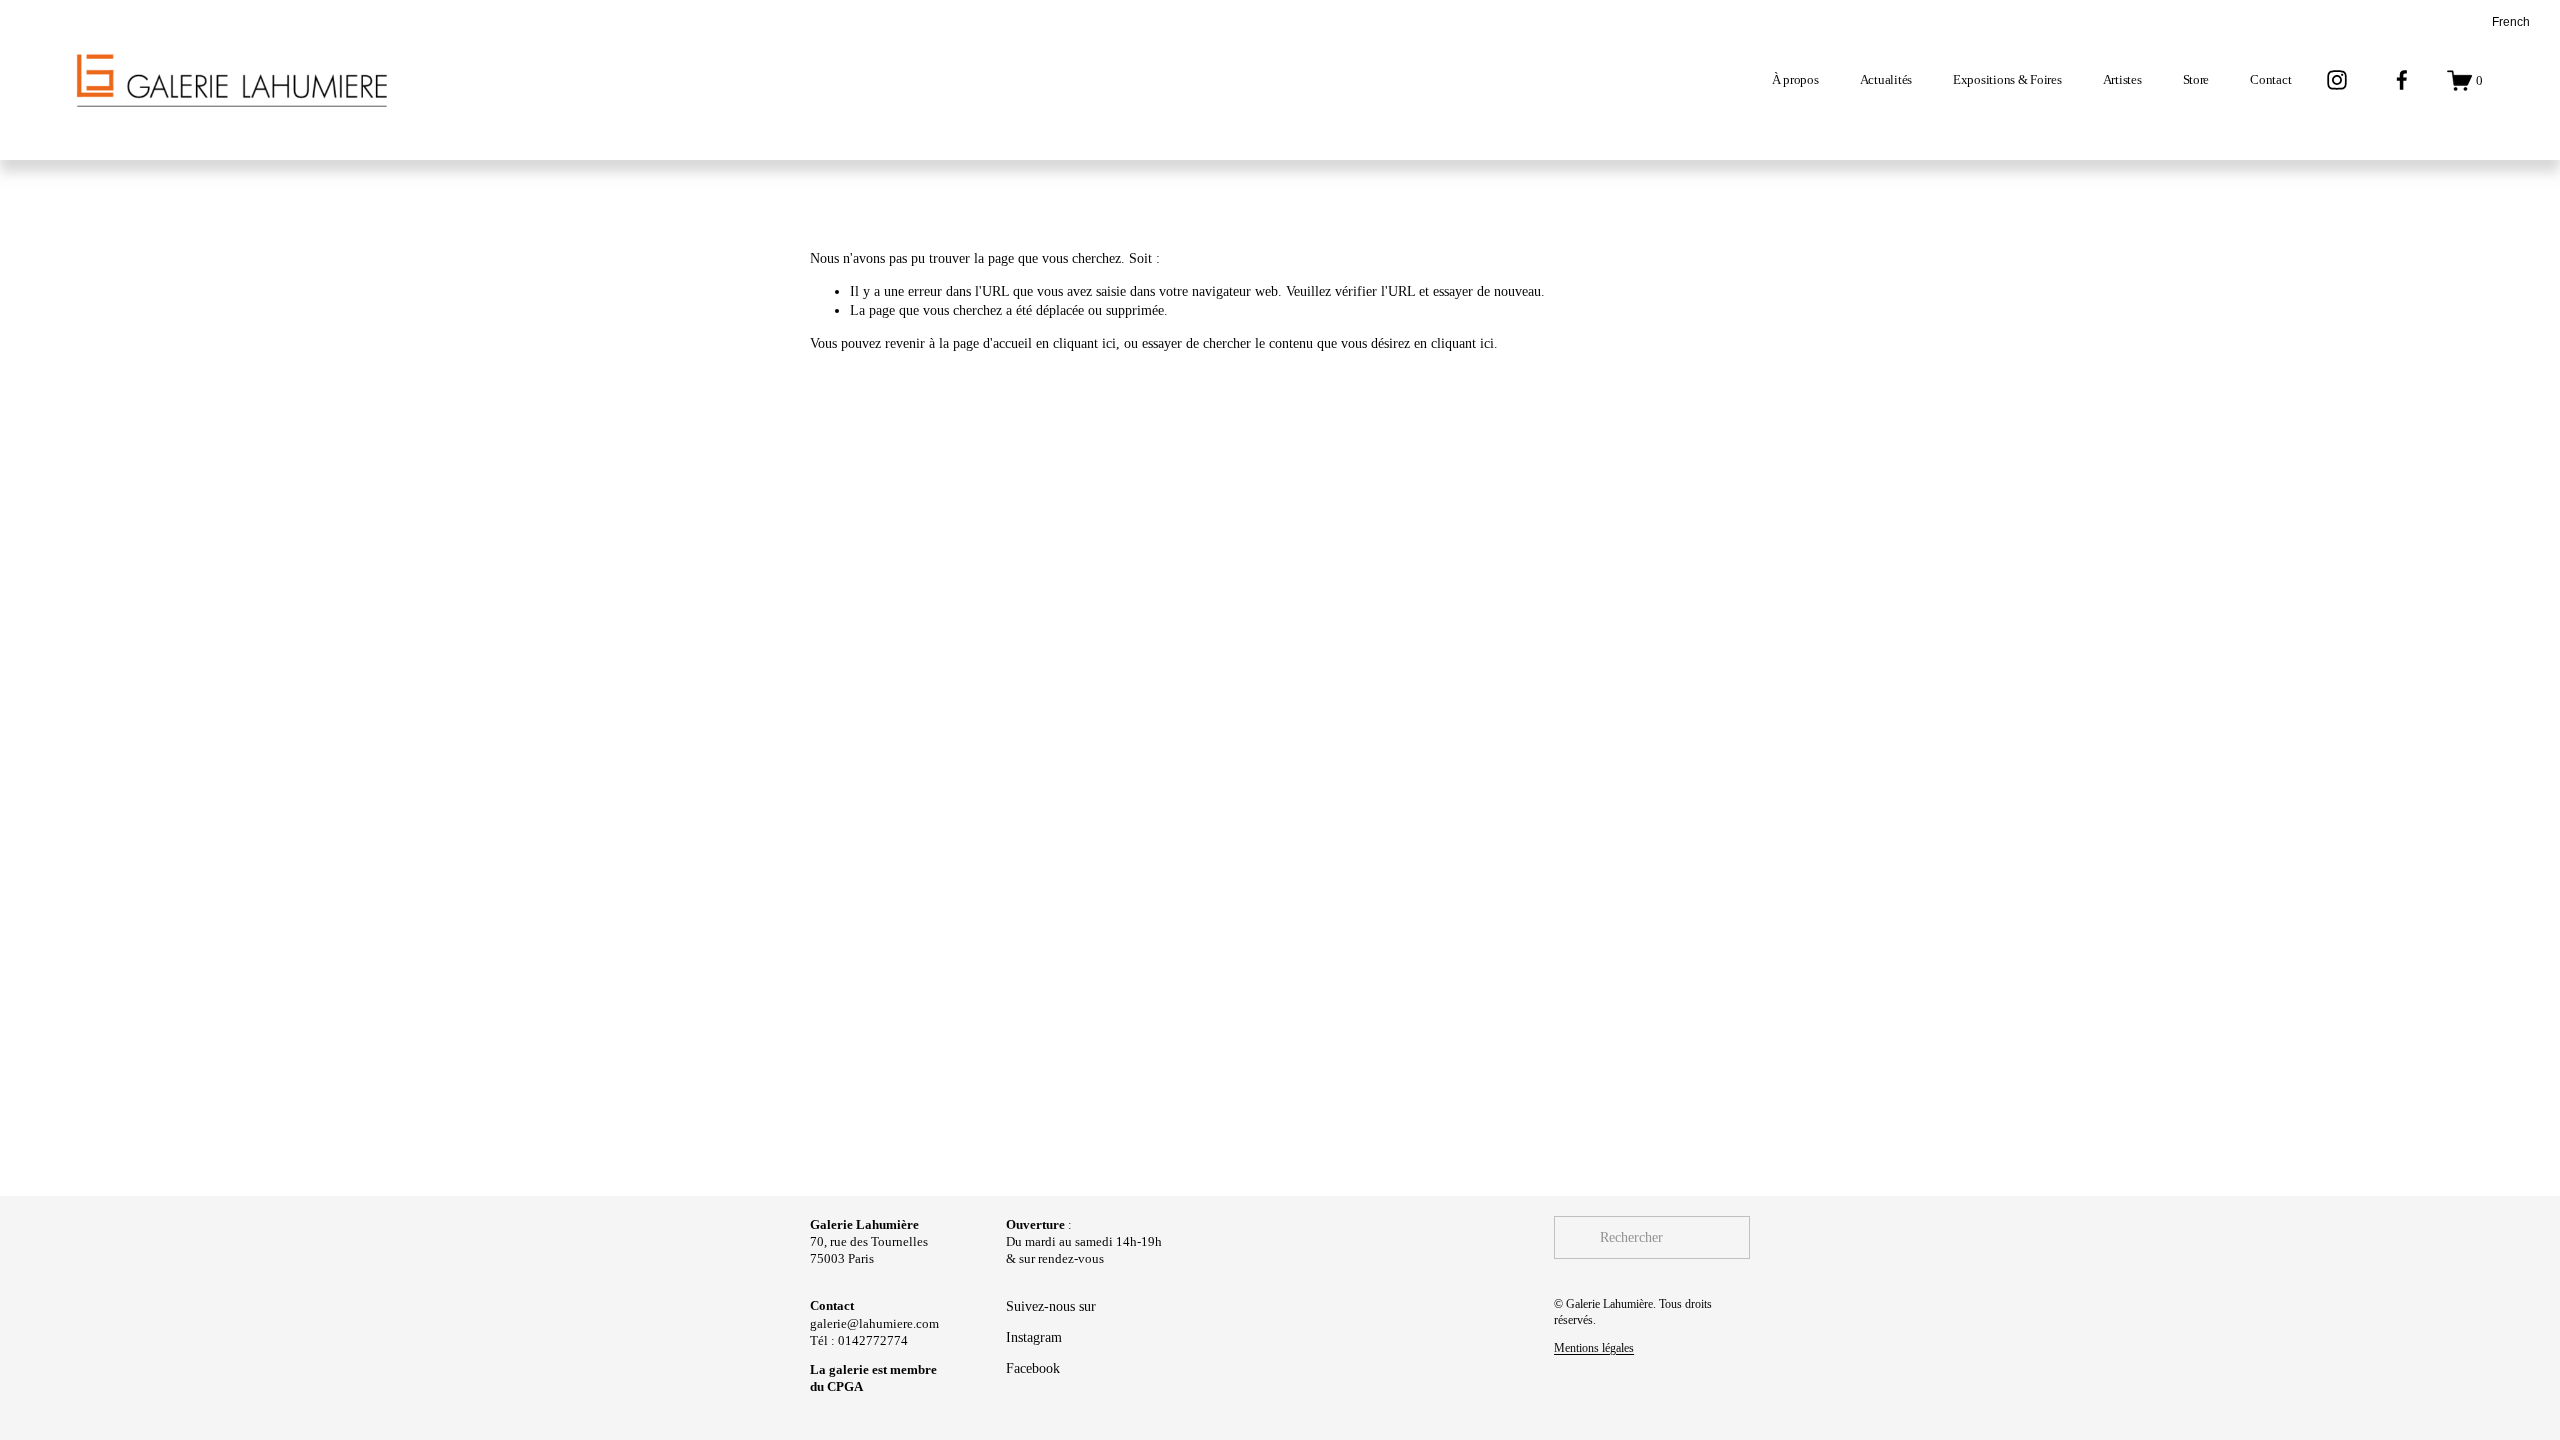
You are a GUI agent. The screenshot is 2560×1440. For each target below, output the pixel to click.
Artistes (2122, 79)
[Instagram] (2337, 80)
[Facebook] (2402, 80)
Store (2196, 79)
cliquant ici (1084, 343)
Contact (2270, 79)
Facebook (1033, 1368)
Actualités (1886, 79)
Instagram (1034, 1337)
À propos (1795, 79)
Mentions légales (1594, 1348)
